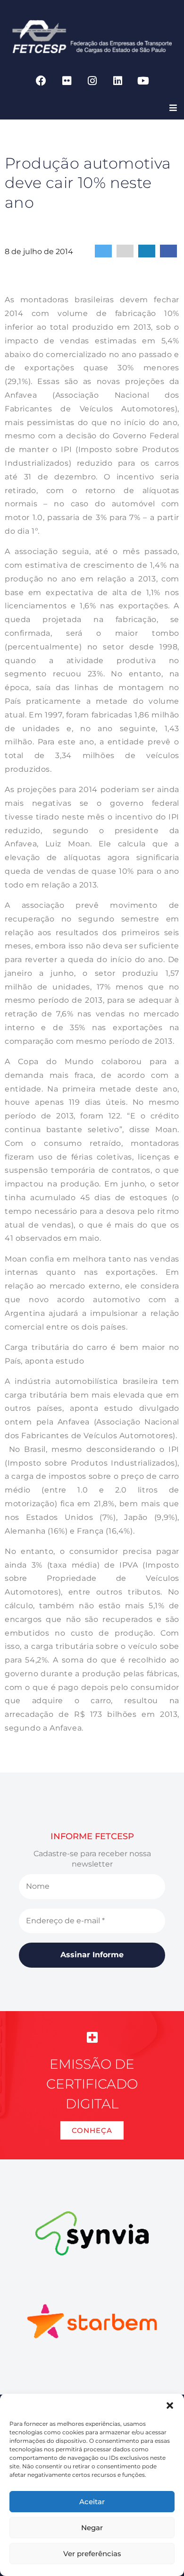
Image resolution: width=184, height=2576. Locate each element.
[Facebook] (41, 81)
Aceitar (92, 2502)
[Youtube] (143, 81)
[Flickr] (67, 81)
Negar (92, 2528)
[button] (170, 2405)
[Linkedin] (117, 81)
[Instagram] (92, 81)
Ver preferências (92, 2554)
